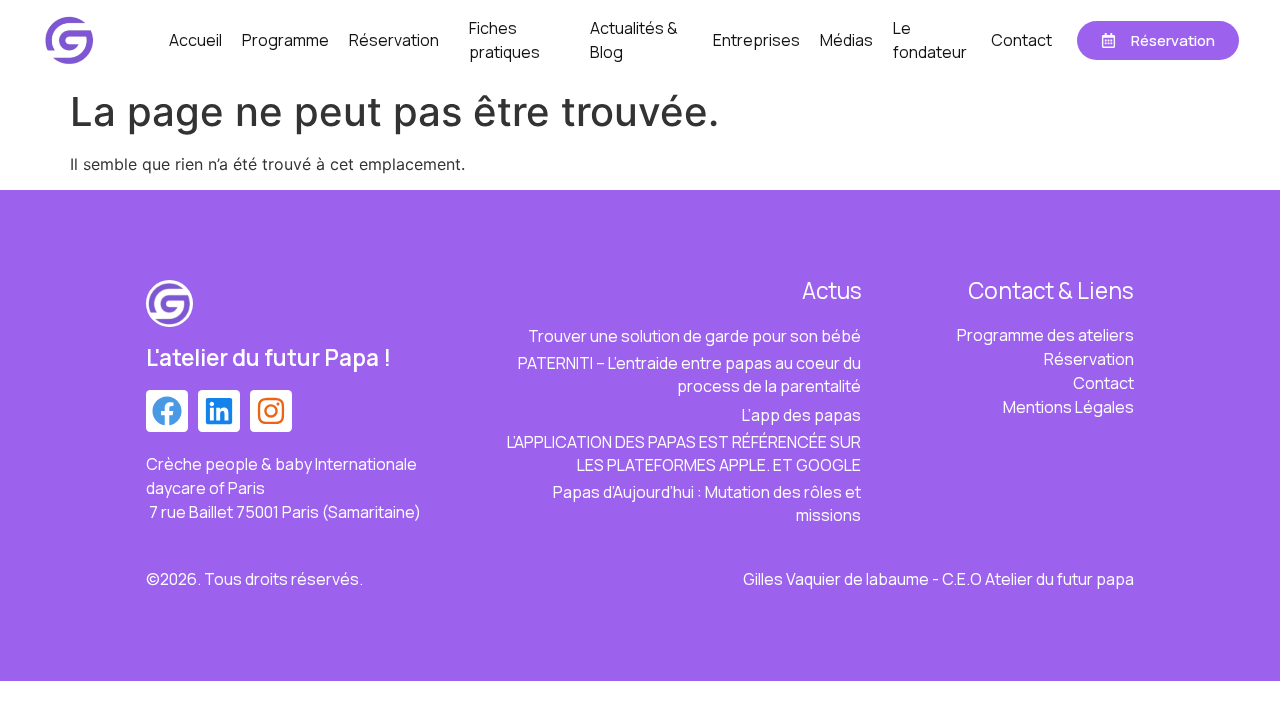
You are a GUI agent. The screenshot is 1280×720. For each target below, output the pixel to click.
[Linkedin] (219, 411)
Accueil (195, 40)
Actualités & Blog (634, 40)
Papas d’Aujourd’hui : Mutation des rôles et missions (707, 503)
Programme (285, 40)
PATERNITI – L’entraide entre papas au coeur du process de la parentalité (689, 374)
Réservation (394, 40)
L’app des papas (801, 415)
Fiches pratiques (504, 40)
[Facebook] (167, 411)
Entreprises (756, 40)
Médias (846, 40)
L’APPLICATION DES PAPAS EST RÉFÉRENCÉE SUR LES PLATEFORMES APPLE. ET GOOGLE (684, 453)
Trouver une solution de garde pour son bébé (694, 336)
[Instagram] (271, 411)
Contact (1021, 40)
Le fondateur (930, 40)
